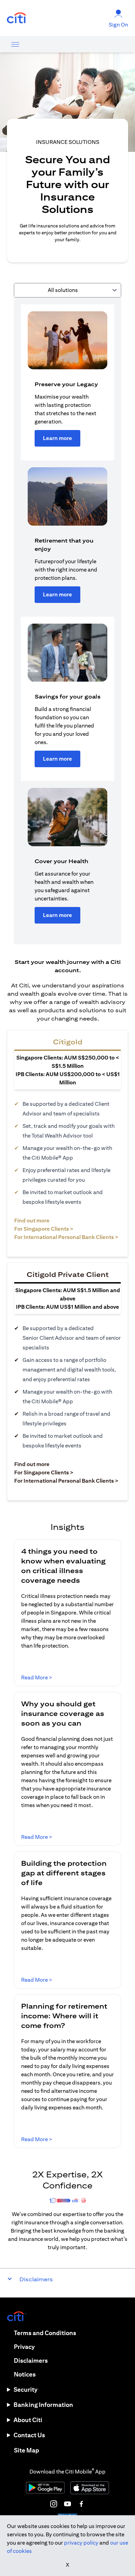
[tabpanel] (67, 621)
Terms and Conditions (45, 2333)
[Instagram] (54, 2504)
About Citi (28, 2420)
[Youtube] (67, 2504)
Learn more (57, 438)
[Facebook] (81, 2504)
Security (25, 2389)
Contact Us (29, 2435)
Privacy (24, 2347)
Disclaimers (31, 2360)
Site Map (26, 2450)
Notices (25, 2374)
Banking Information (43, 2405)
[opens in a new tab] (17, 18)
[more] (15, 44)
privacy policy (81, 2543)
